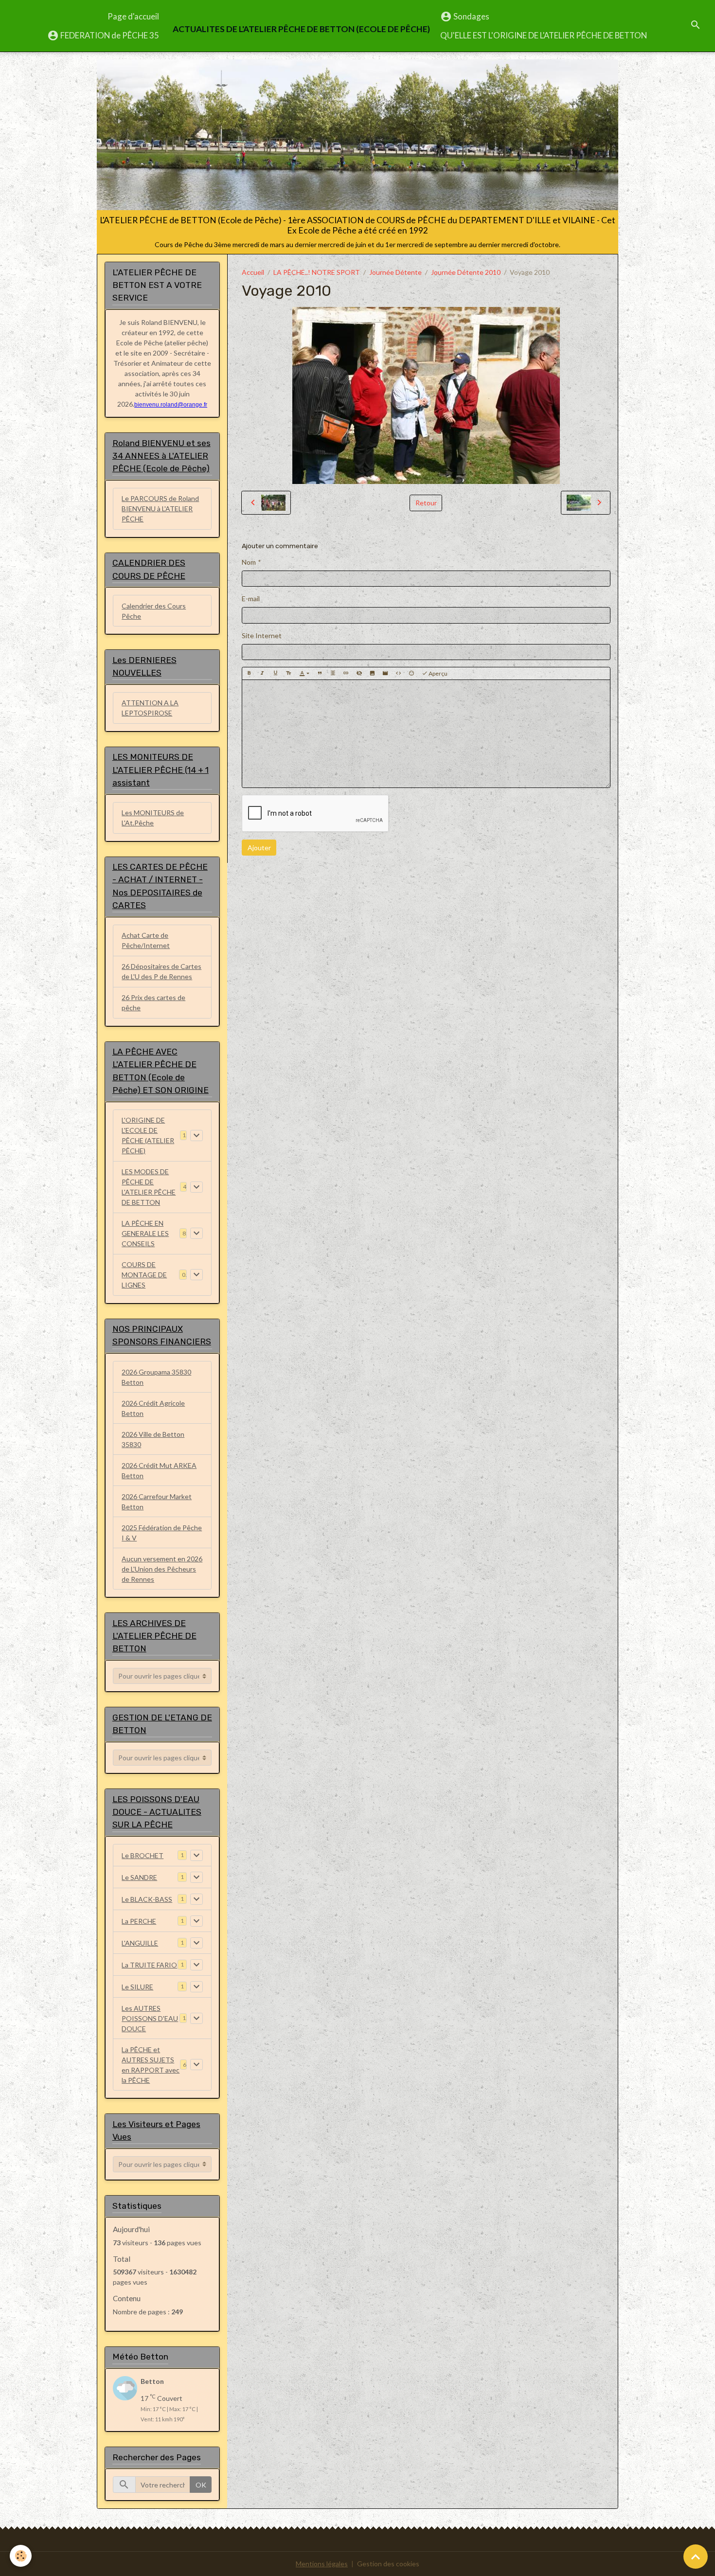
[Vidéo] (385, 674)
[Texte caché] (359, 674)
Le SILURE (137, 1987)
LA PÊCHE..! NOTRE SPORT (317, 272)
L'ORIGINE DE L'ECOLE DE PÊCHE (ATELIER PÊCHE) (148, 1135)
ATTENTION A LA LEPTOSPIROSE (150, 708)
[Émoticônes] (411, 674)
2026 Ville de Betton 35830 (153, 1439)
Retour (426, 503)
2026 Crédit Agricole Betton (153, 1408)
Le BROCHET (143, 1855)
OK (201, 2485)
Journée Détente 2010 (466, 272)
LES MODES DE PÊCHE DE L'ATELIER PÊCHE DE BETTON (149, 1187)
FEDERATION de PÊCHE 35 (109, 35)
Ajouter (259, 848)
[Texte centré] (333, 674)
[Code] (398, 674)
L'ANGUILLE (140, 1943)
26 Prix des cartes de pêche (153, 1002)
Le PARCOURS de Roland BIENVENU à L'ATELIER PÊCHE (160, 509)
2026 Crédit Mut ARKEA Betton (159, 1470)
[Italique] (262, 674)
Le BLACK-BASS (147, 1899)
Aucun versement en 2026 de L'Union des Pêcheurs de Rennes (162, 1569)
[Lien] (346, 674)
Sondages (471, 16)
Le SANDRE (139, 1877)
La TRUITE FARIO (149, 1965)
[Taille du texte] (288, 674)
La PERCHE (139, 1921)
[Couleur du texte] (304, 674)
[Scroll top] (696, 2557)
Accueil (253, 272)
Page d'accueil (133, 16)
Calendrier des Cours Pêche (154, 611)
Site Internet (262, 635)
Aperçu (438, 673)
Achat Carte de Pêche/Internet (146, 940)
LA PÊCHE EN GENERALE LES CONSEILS (145, 1233)
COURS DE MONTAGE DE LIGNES (144, 1275)
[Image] (372, 674)
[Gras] (249, 674)
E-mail (251, 599)
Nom (249, 562)
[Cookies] (21, 2556)
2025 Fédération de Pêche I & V (162, 1533)
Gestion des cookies (388, 2564)
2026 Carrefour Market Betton (157, 1502)
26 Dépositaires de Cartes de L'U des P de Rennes (161, 971)
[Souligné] (275, 674)
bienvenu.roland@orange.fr (171, 405)
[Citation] (320, 674)
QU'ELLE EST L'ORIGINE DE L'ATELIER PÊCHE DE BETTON (544, 35)
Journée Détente (395, 272)
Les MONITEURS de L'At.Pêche (153, 818)
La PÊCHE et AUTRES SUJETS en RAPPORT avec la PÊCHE (151, 2065)
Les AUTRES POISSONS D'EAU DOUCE (150, 2018)
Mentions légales (322, 2564)
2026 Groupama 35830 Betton (156, 1377)
